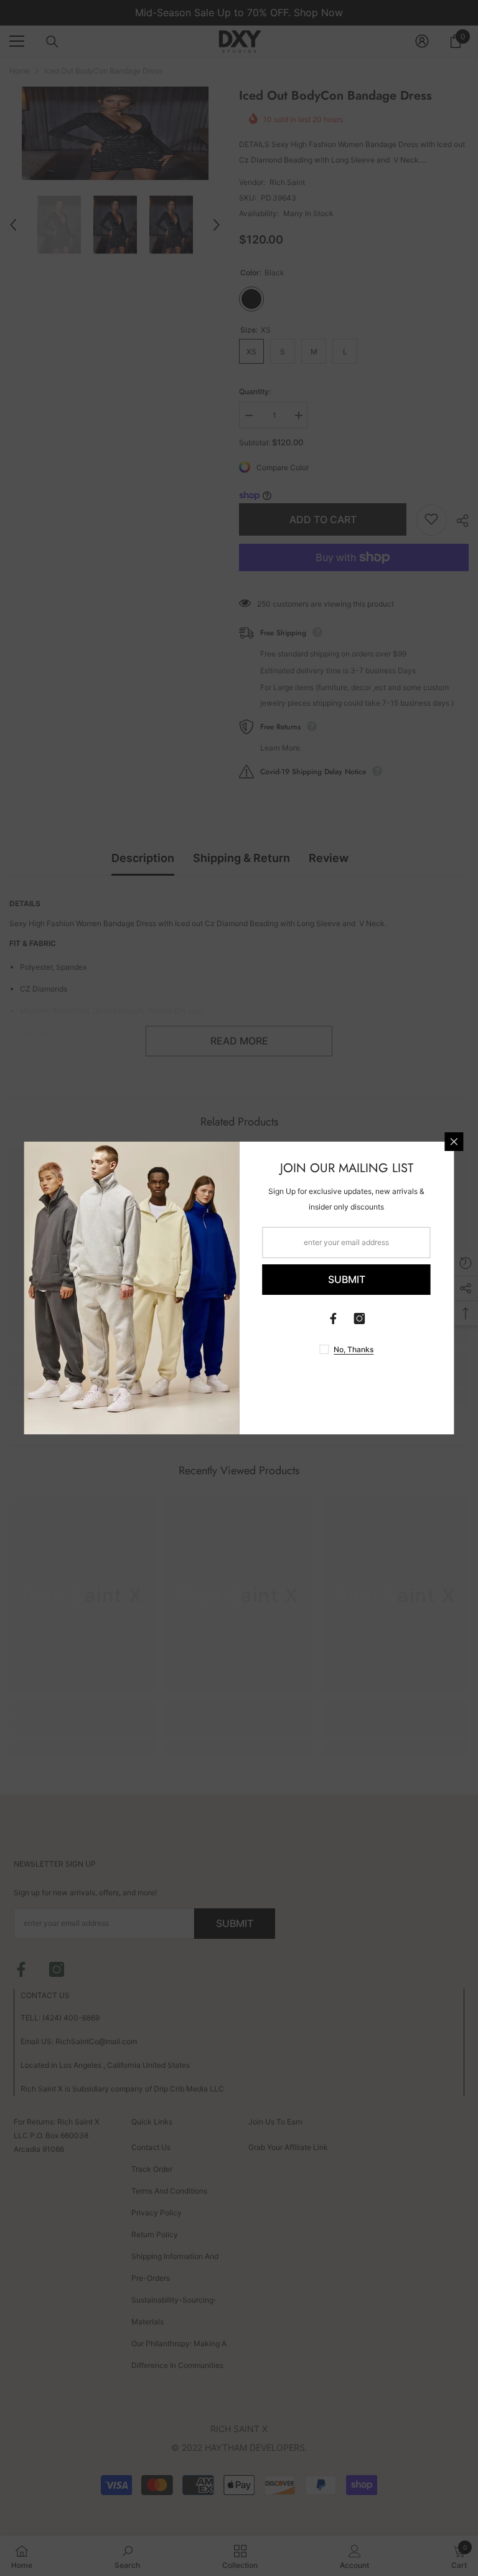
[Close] (454, 1142)
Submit (347, 1279)
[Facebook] (334, 1319)
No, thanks (354, 1349)
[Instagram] (360, 1319)
